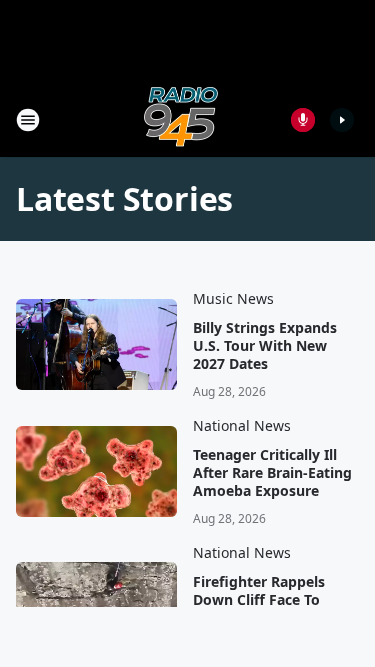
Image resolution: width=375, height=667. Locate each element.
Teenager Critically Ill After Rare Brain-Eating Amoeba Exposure (272, 473)
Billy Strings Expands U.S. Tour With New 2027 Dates (265, 346)
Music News (233, 298)
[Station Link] (181, 119)
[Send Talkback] (303, 120)
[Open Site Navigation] (28, 120)
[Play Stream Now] (342, 120)
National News (242, 425)
